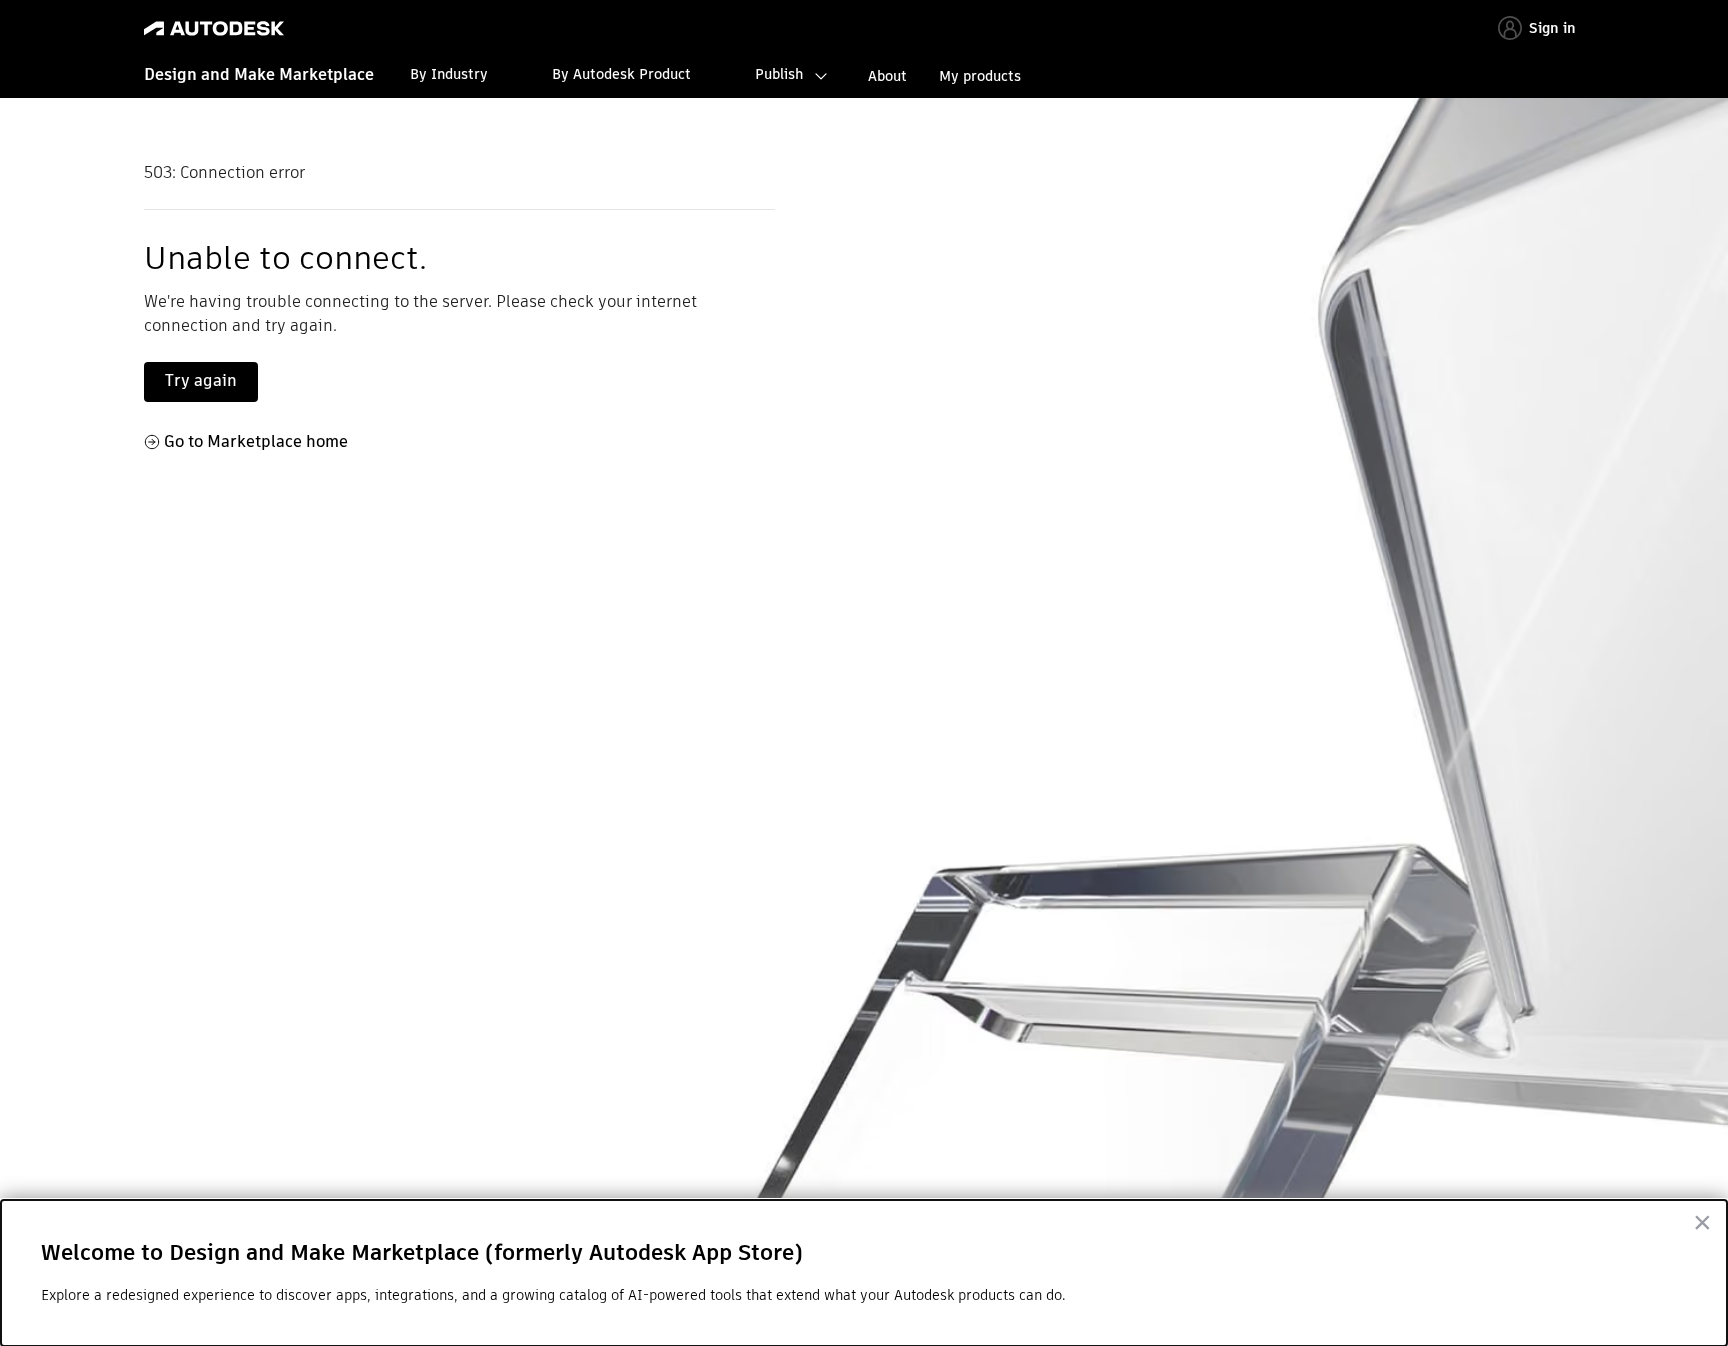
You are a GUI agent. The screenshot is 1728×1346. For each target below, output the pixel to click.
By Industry (449, 74)
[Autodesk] (214, 28)
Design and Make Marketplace (259, 74)
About (887, 76)
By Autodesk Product (621, 74)
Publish (779, 74)
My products (980, 76)
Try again (201, 380)
